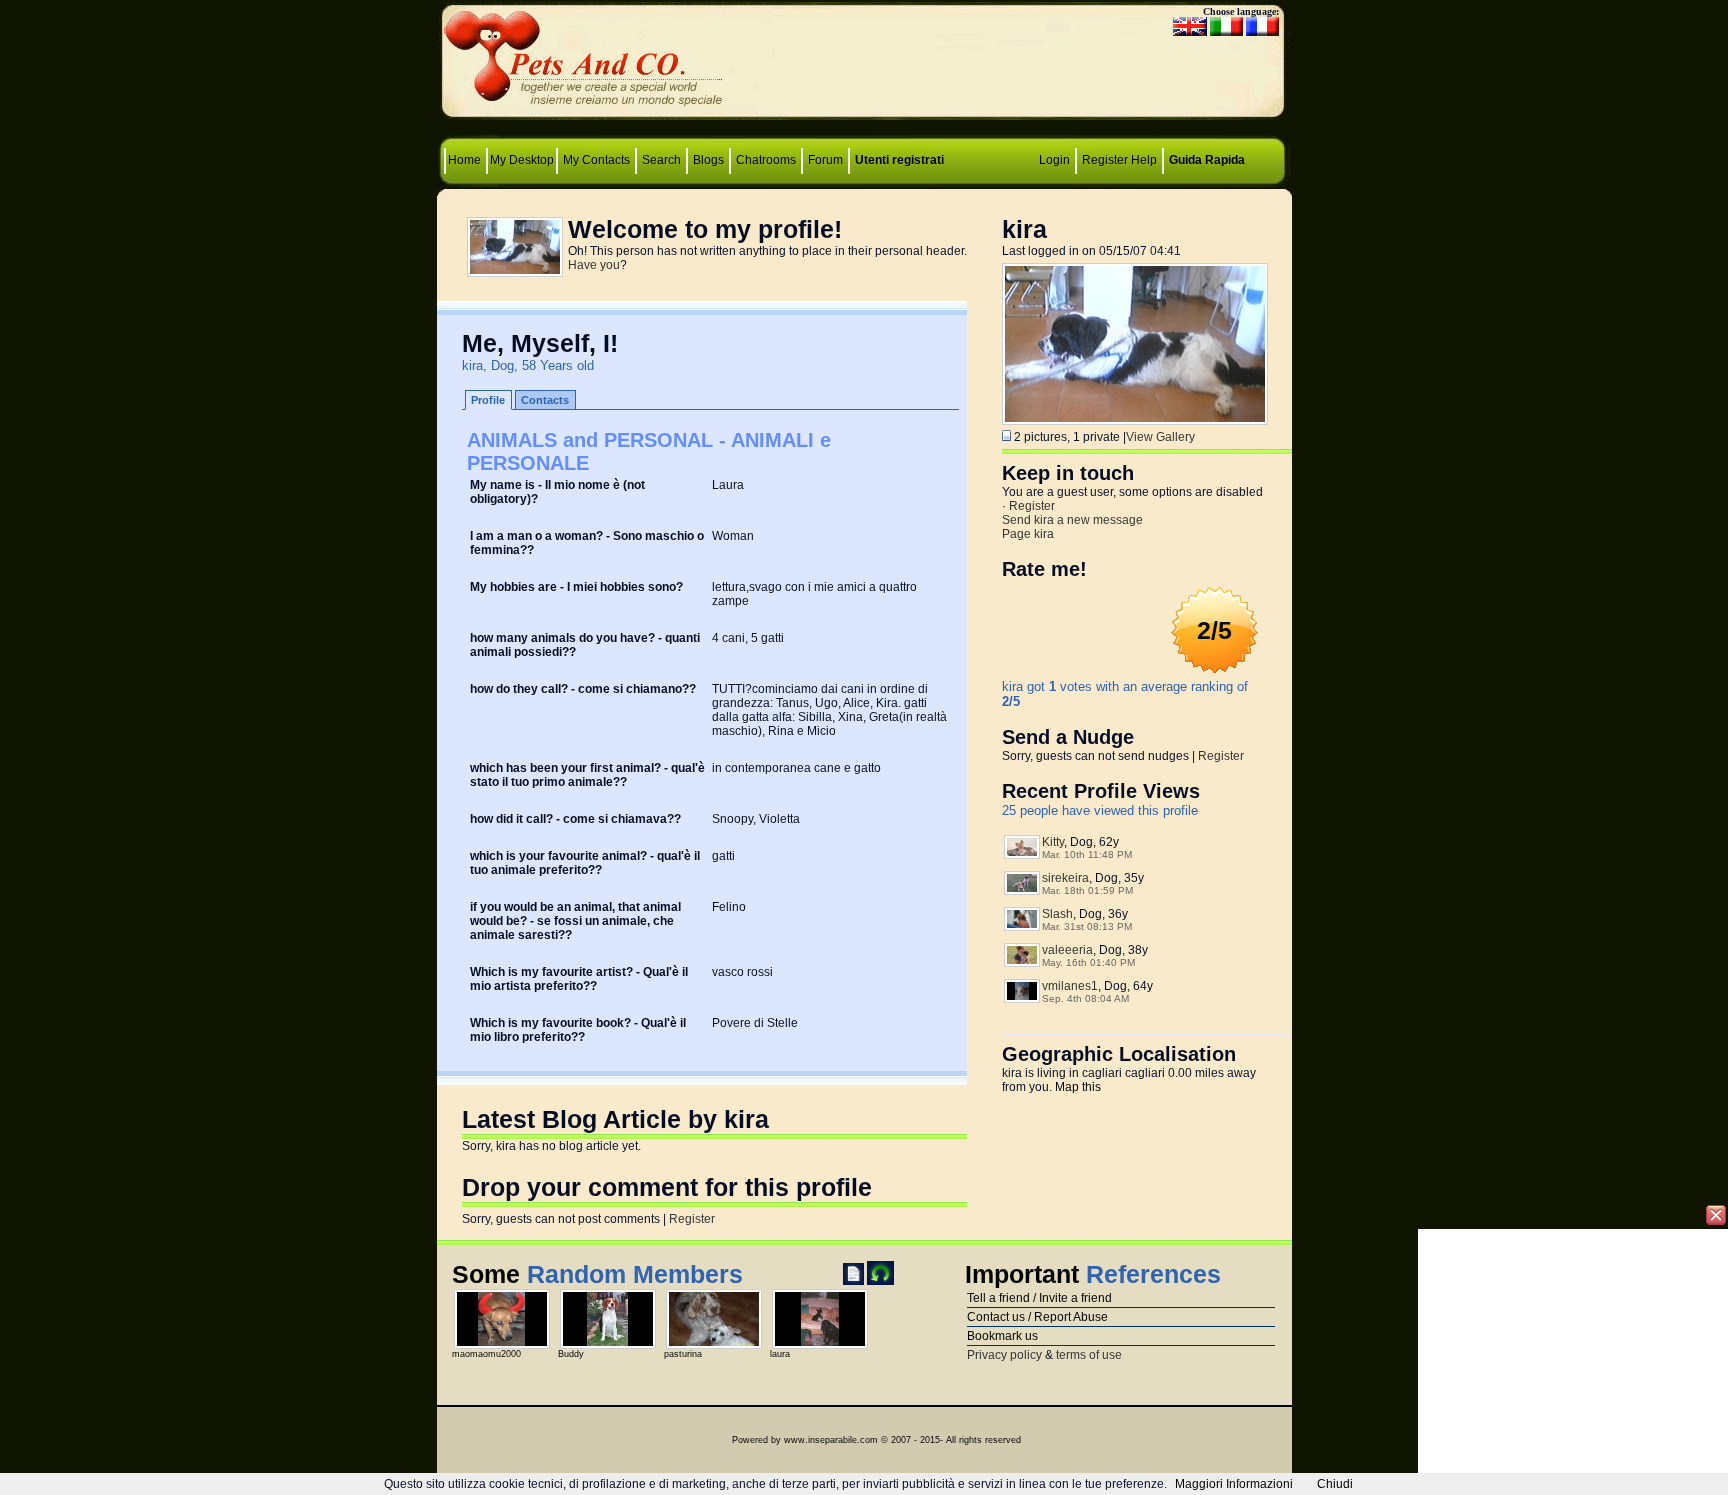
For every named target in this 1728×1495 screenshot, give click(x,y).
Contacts (545, 400)
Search (661, 160)
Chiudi (1335, 1484)
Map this (1078, 1087)
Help (1144, 160)
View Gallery (1160, 437)
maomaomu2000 (486, 1354)
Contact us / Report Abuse (1037, 1317)
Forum (827, 160)
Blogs (708, 160)
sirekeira (1065, 878)
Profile (488, 400)
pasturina (683, 1354)
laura (780, 1354)
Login (1054, 160)
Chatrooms (766, 160)
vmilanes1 (1070, 986)
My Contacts (596, 160)
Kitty (1053, 842)
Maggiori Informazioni (1234, 1484)
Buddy (571, 1354)
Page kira (1028, 534)
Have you (594, 265)
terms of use (1089, 1355)
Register (1105, 160)
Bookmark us (1002, 1336)
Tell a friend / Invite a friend (1039, 1298)
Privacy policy (1004, 1355)
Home (466, 160)
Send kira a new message (1072, 520)
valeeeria (1067, 950)
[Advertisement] (864, 65)
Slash (1057, 914)
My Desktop (522, 160)
